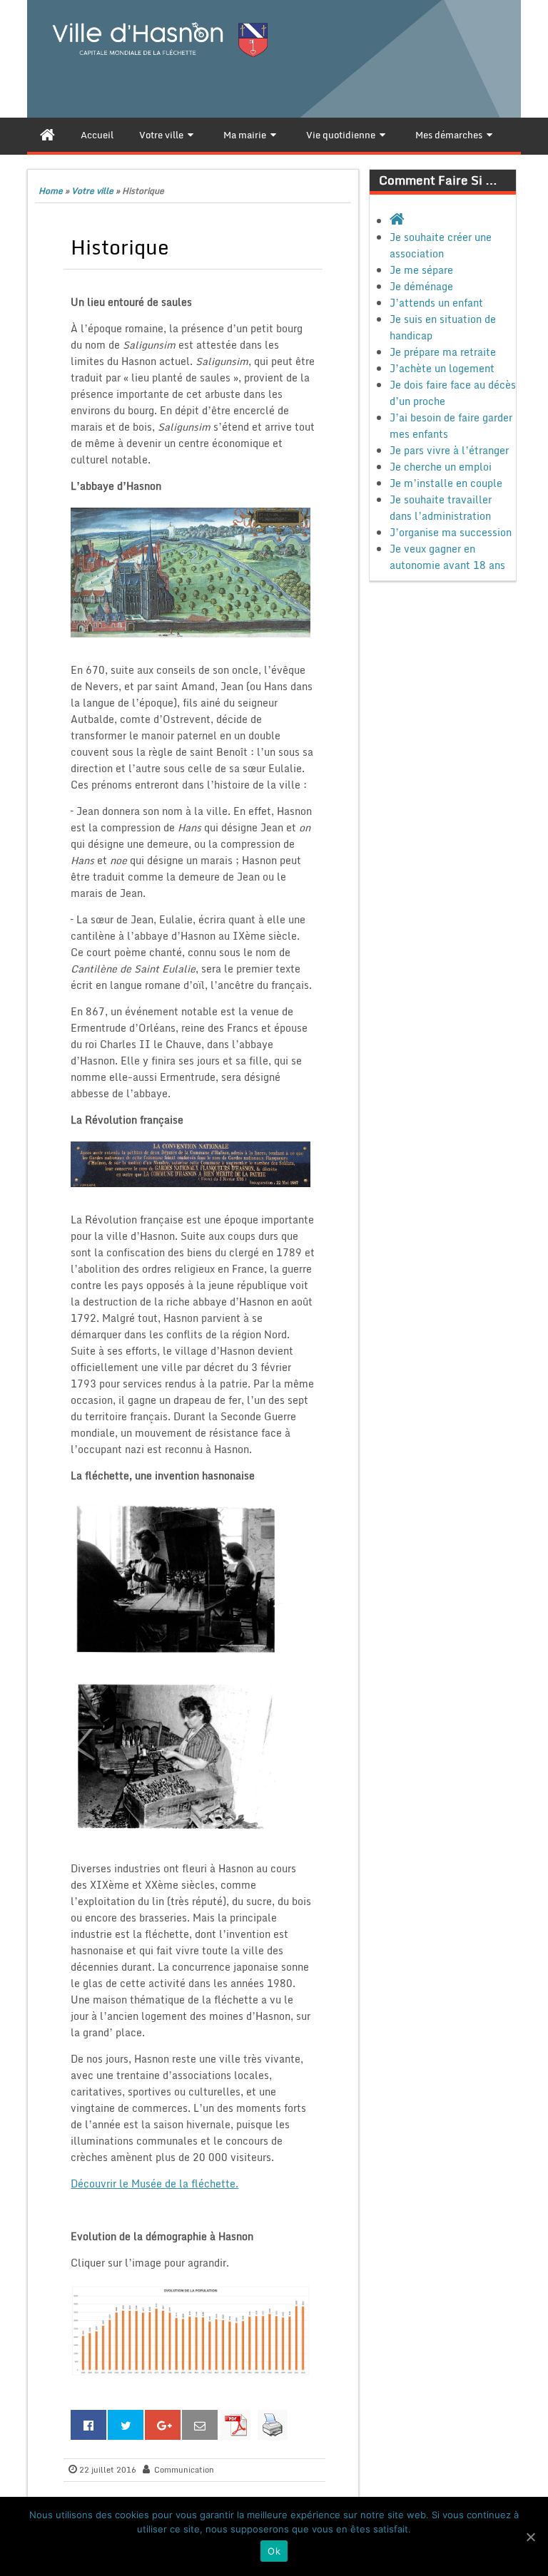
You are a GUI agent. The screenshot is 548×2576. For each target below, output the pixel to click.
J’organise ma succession (451, 532)
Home (51, 191)
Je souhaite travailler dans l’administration (441, 508)
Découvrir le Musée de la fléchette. (154, 2184)
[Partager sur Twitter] (126, 2425)
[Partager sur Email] (200, 2425)
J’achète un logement (442, 368)
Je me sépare (421, 270)
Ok (274, 2551)
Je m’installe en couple (446, 483)
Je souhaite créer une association (441, 245)
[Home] (47, 135)
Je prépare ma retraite (443, 352)
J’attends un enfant (436, 303)
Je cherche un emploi (441, 467)
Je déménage (421, 286)
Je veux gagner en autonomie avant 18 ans (447, 557)
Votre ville (92, 191)
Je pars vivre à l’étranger (449, 450)
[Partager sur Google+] (163, 2425)
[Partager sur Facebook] (88, 2425)
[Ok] (530, 2537)
